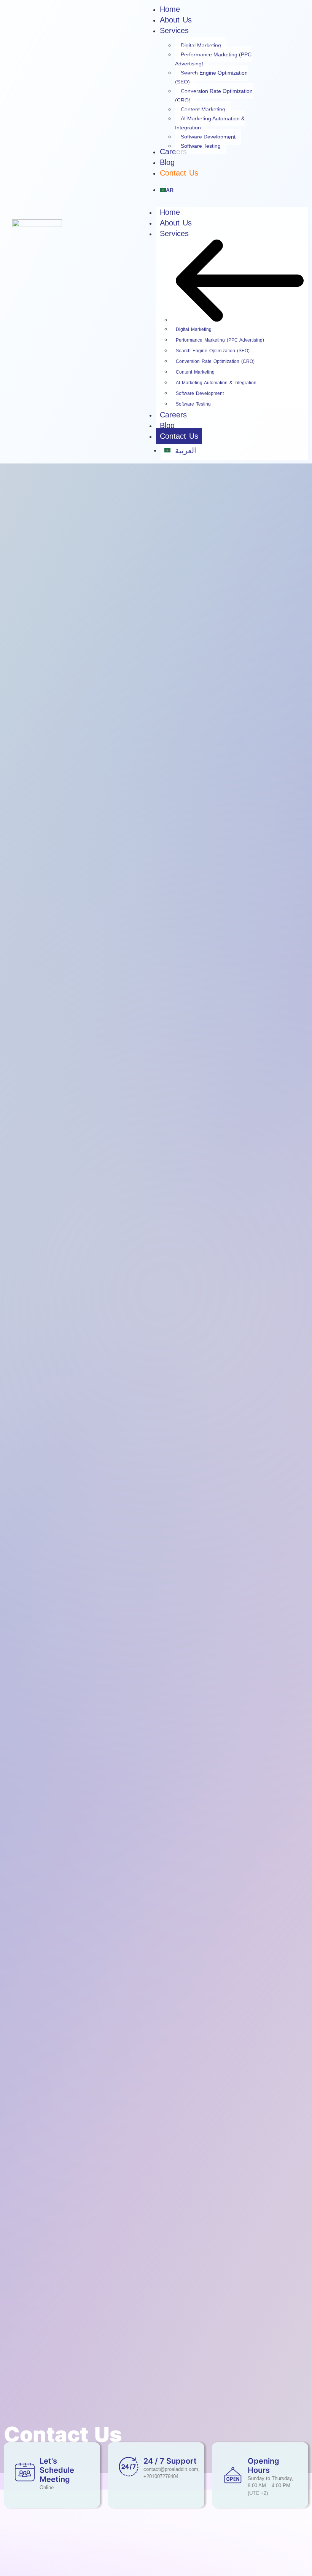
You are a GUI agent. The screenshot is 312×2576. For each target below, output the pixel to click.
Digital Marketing (194, 329)
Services (174, 233)
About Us (176, 223)
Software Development (200, 393)
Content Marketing (195, 372)
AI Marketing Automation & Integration (216, 383)
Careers (173, 415)
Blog (167, 425)
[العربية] (232, 191)
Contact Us (179, 436)
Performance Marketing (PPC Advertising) (220, 340)
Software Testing (193, 404)
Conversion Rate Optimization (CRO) (215, 361)
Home (170, 212)
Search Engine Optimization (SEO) (213, 351)
